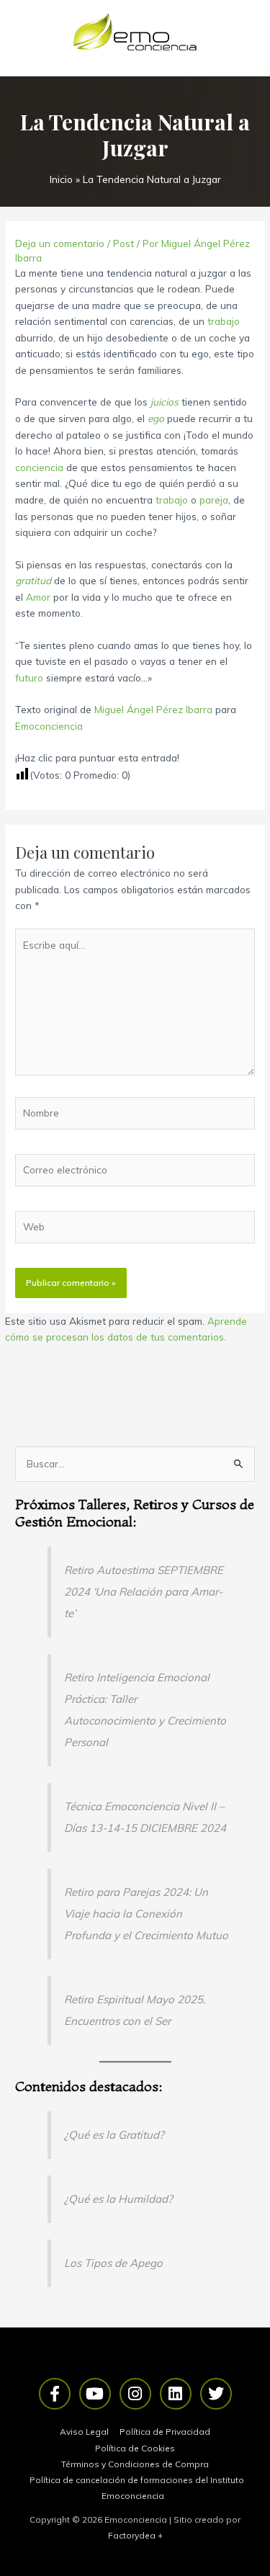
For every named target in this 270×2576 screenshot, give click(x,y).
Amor (38, 597)
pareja (214, 500)
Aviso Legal (84, 2432)
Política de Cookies (135, 2448)
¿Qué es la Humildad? (118, 2199)
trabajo (224, 321)
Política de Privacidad (165, 2432)
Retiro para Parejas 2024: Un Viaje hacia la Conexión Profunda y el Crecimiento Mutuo (146, 1914)
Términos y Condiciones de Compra (135, 2464)
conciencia (39, 467)
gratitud (33, 580)
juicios (165, 402)
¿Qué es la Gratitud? (114, 2135)
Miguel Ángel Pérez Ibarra (153, 709)
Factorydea (132, 2535)
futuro (29, 677)
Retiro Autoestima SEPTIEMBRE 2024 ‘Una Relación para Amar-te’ (144, 1592)
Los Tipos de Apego (113, 2263)
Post (123, 243)
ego (156, 418)
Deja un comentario (60, 243)
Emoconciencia (49, 726)
